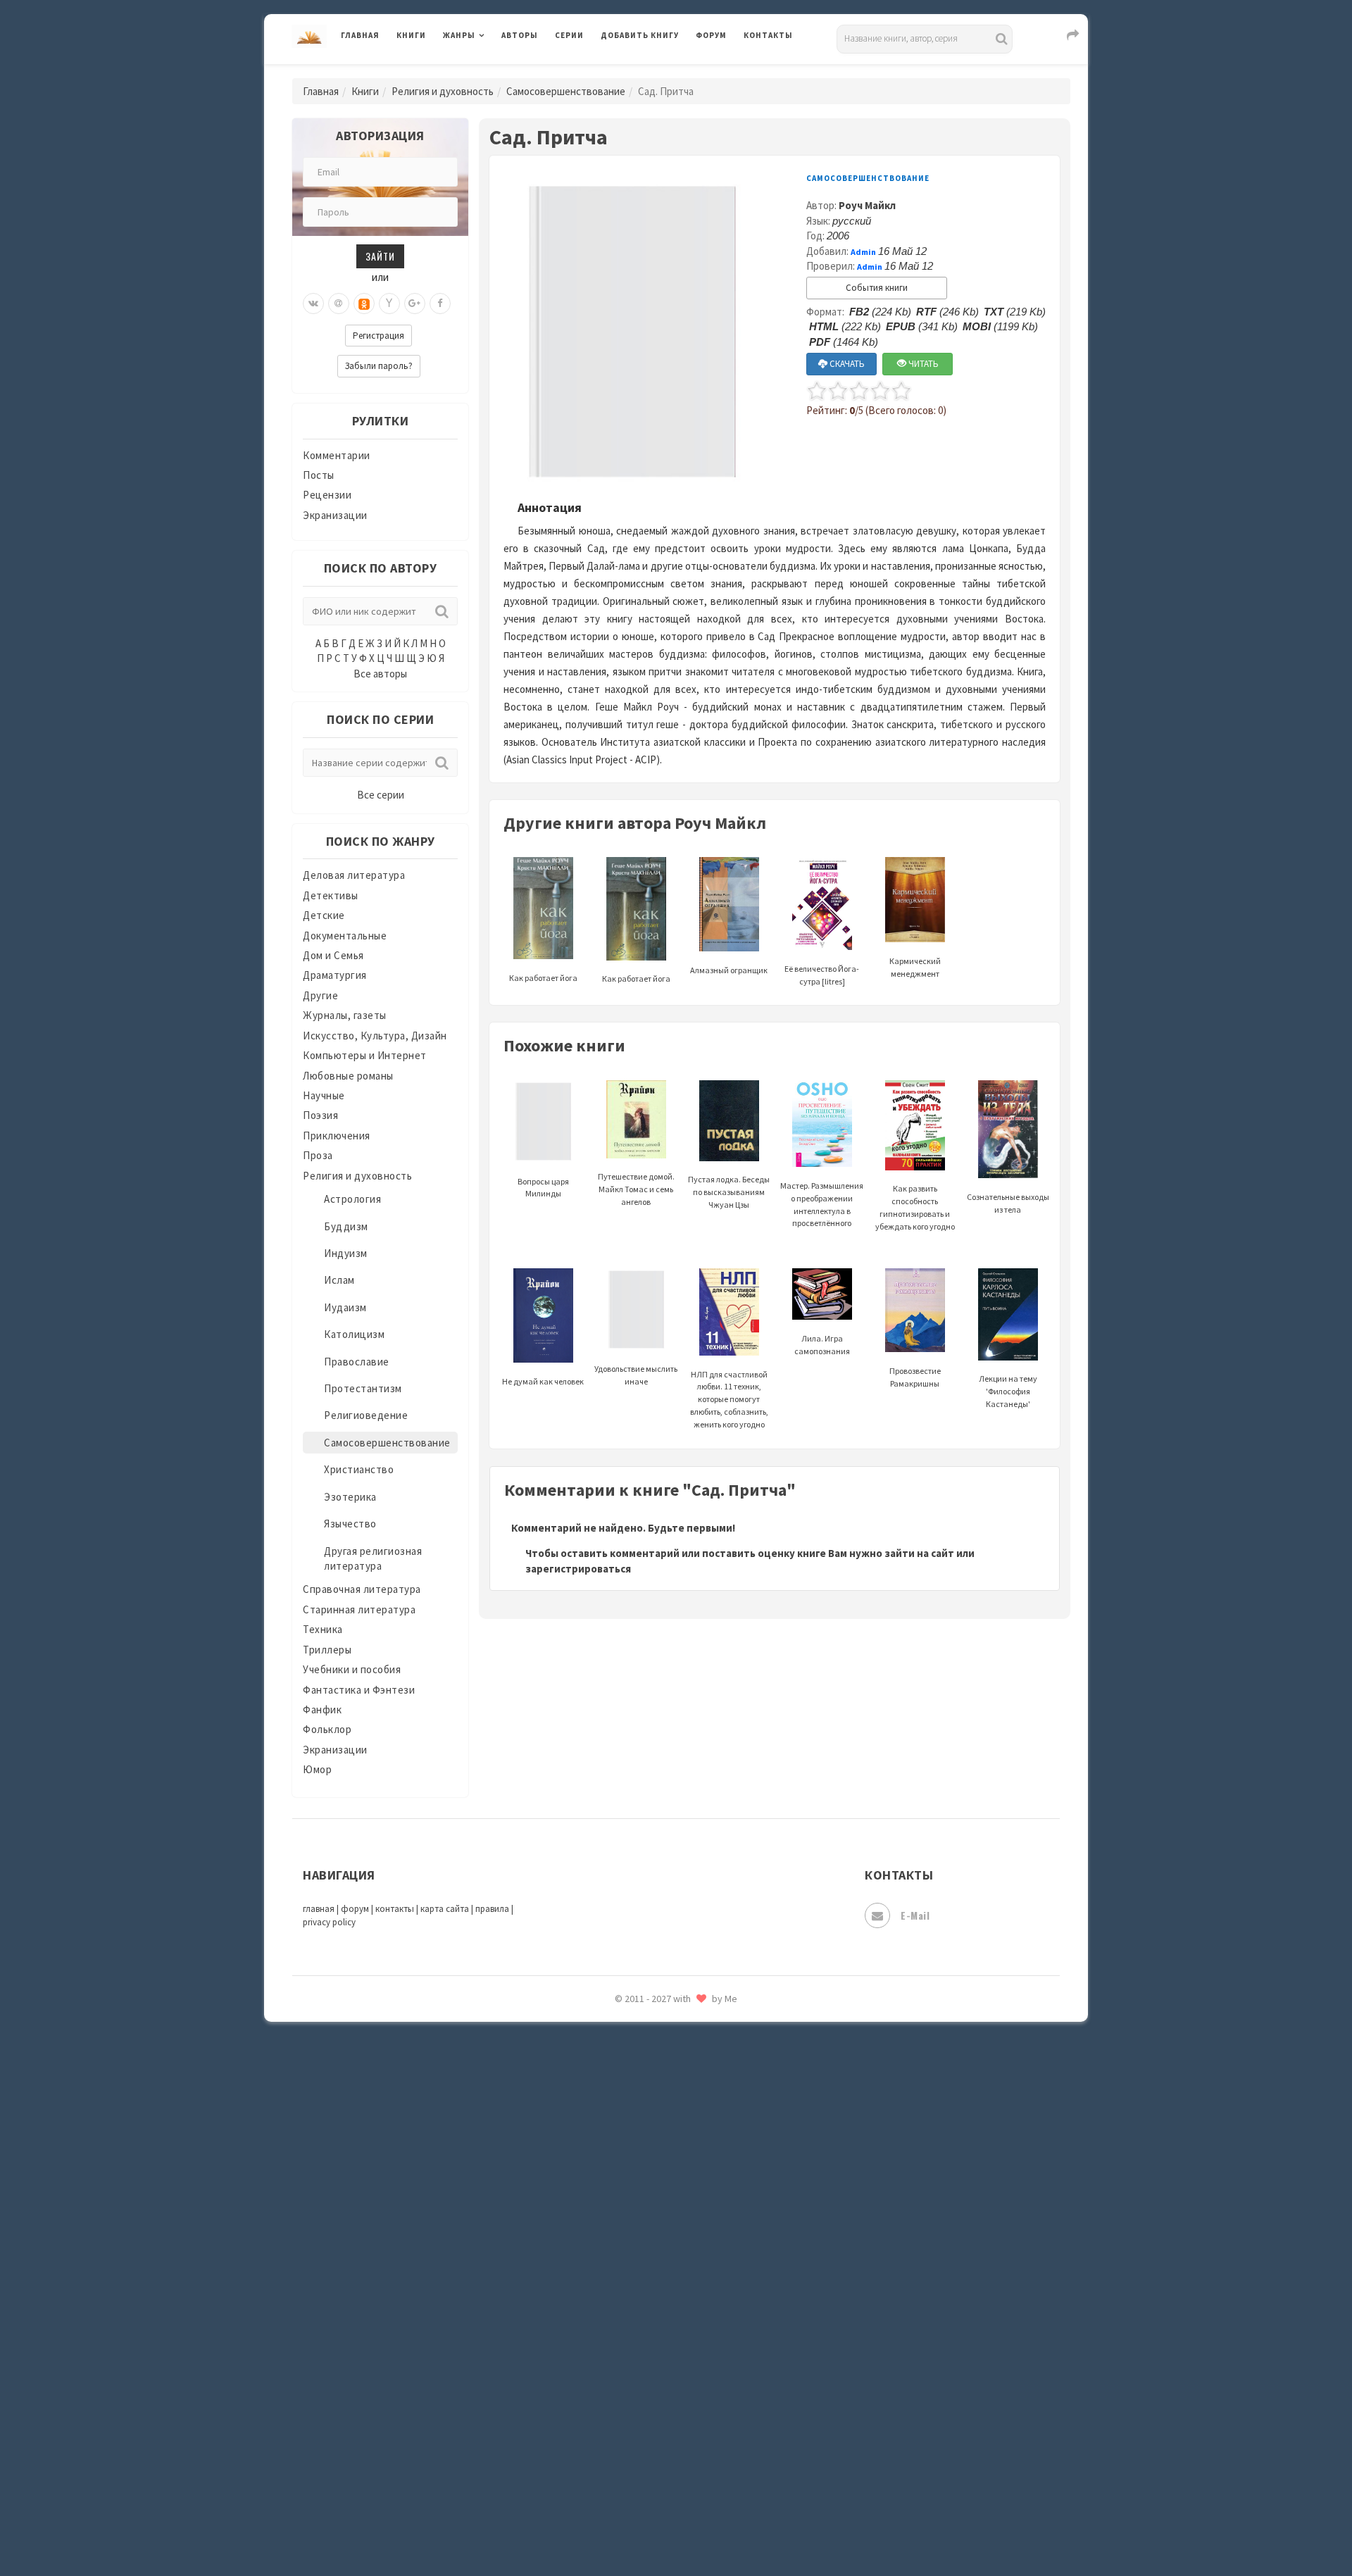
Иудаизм (345, 1307)
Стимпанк (626, 2182)
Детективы (331, 895)
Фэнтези (623, 2339)
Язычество (350, 1524)
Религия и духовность (443, 91)
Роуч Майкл (867, 205)
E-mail (915, 1915)
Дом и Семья (333, 955)
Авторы (520, 35)
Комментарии (337, 455)
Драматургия (335, 975)
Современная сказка (651, 2119)
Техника (323, 1629)
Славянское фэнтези (653, 2056)
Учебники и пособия (352, 1669)
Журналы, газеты (345, 1015)
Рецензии (327, 495)
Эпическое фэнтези (650, 2434)
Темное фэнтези (642, 2213)
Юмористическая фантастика (675, 2528)
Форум (711, 35)
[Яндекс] (389, 304)
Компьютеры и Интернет (365, 1055)
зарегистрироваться (578, 1569)
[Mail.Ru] (339, 304)
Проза (318, 1155)
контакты (395, 1909)
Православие (357, 1362)
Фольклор (327, 1729)
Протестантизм (363, 1388)
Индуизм (346, 1253)
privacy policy (329, 1922)
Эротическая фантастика (664, 2465)
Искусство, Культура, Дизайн (375, 1036)
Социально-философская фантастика (695, 2150)
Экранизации (335, 515)
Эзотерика (350, 1497)
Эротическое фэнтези (656, 2496)
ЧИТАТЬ (922, 364)
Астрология (352, 1199)
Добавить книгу (640, 35)
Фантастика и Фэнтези (359, 1690)
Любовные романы (348, 1076)
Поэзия (320, 1115)
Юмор (317, 1769)
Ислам (339, 1280)
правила (492, 1909)
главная (319, 1909)
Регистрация (378, 336)
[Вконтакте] (313, 304)
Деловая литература (651, 72)
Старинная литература (359, 1609)
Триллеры (327, 1650)
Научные (324, 1095)
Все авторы (380, 674)
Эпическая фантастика (658, 2402)
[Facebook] (440, 304)
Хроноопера (631, 2370)
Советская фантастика (658, 2087)
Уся (611, 2308)
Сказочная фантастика (658, 2025)
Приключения (337, 1136)
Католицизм (354, 1334)
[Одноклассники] (364, 304)
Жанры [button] (459, 35)
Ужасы (618, 2276)
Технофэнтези (637, 2245)
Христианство (359, 1469)
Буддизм (346, 1226)
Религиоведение (366, 1415)
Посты (319, 475)
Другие (320, 995)
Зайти (380, 256)
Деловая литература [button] (493, 72)
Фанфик (322, 1709)
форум (355, 1909)
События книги (877, 288)
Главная (360, 35)
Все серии (381, 795)
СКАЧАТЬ (846, 364)
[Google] (415, 304)
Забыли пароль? (379, 366)
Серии (569, 35)
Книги (411, 35)
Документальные (345, 936)
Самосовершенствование (566, 91)
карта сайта (445, 1909)
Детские (324, 915)
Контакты (768, 35)
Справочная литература (362, 1589)
